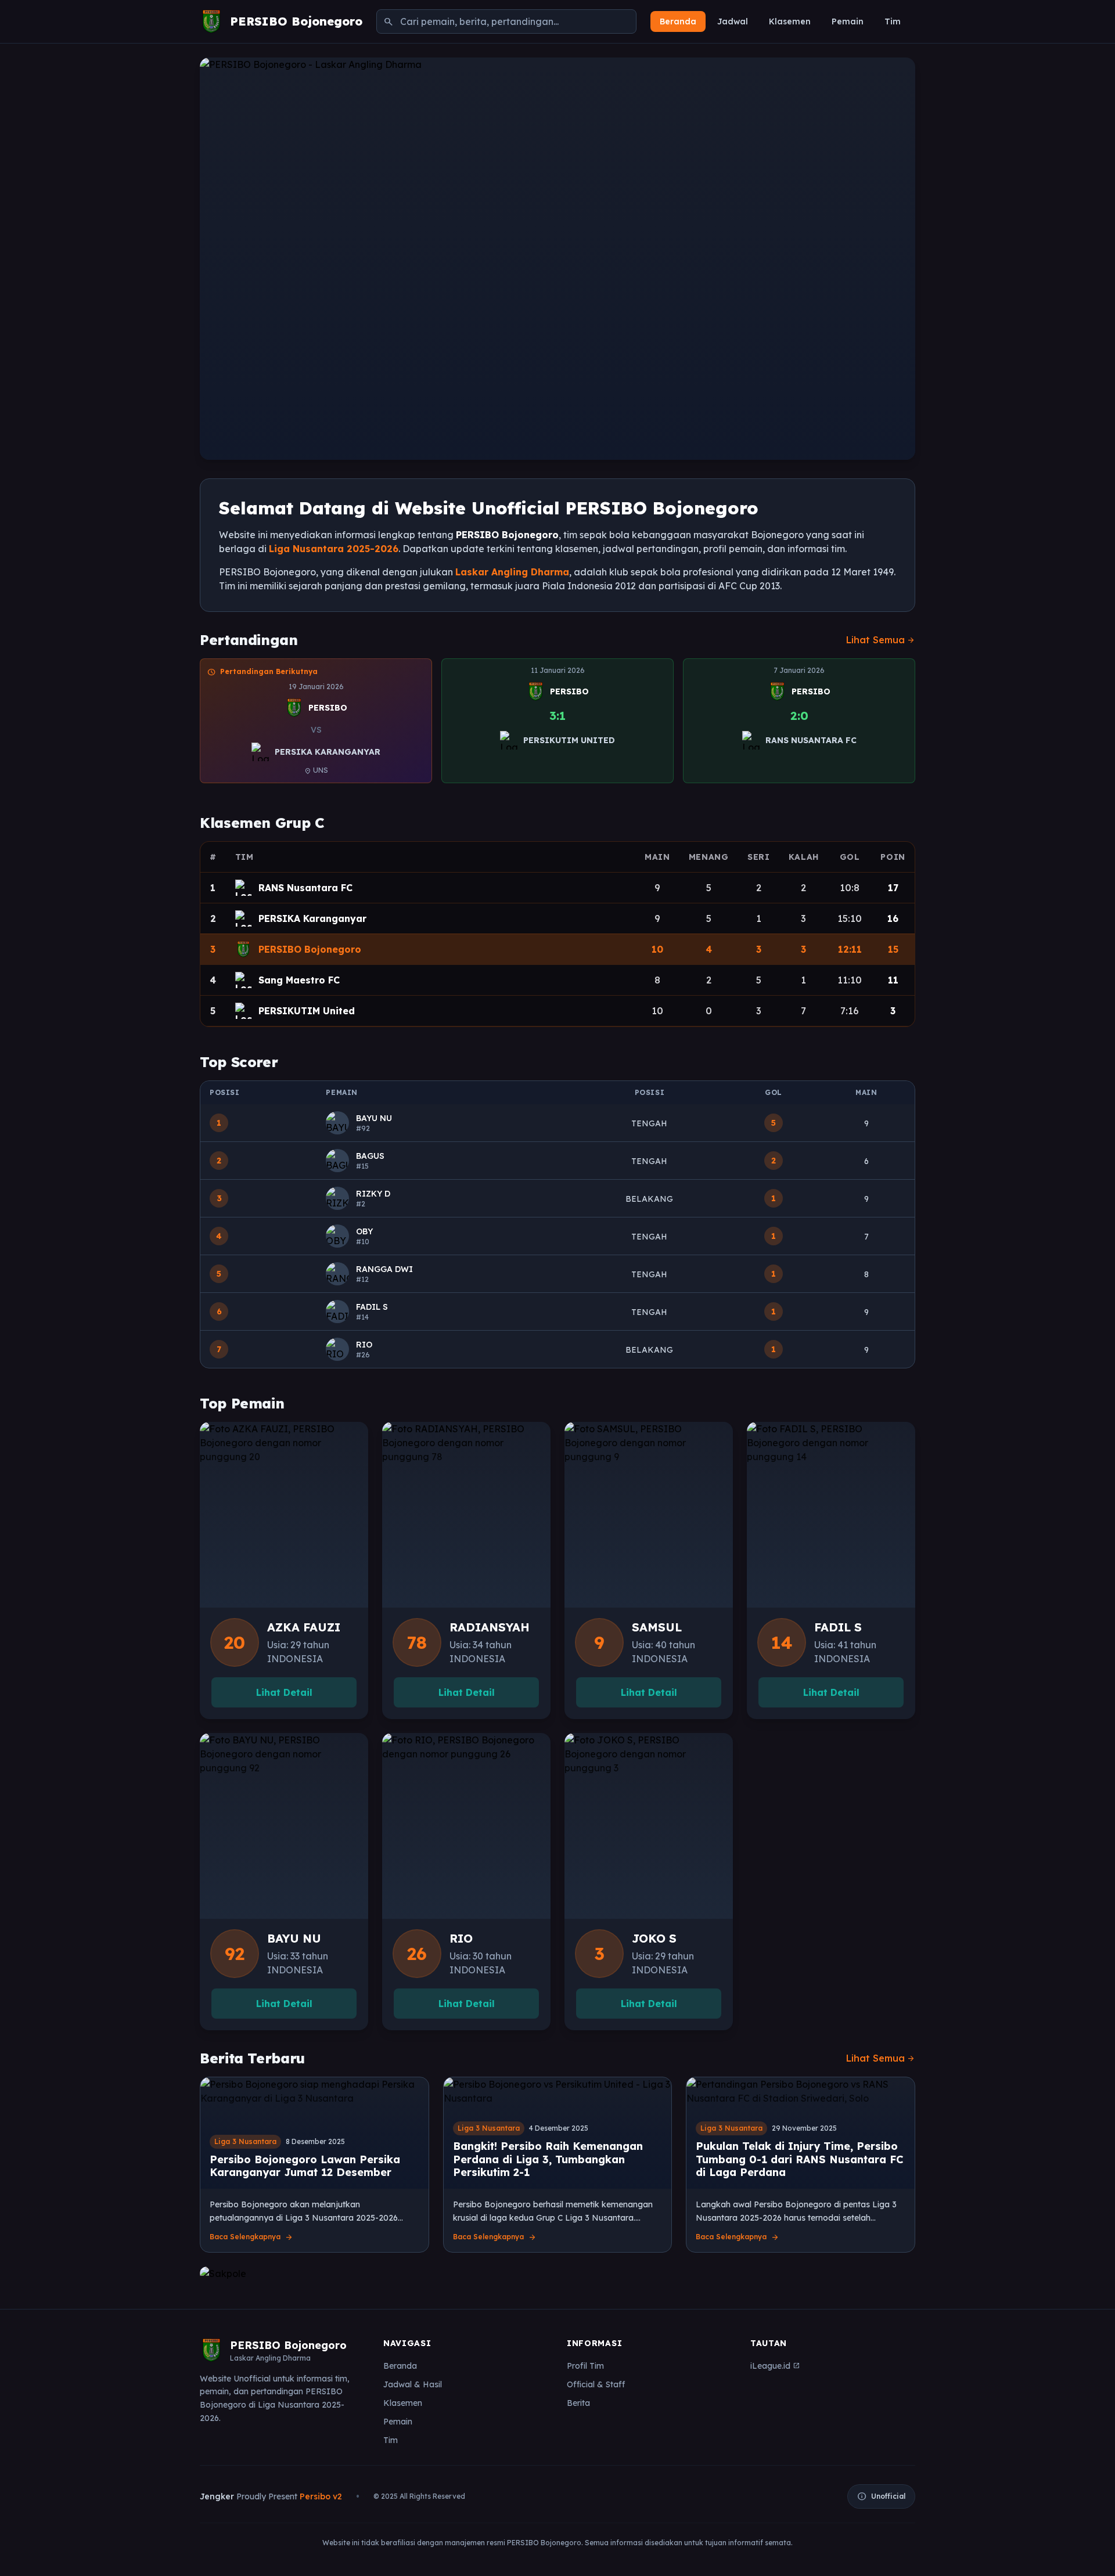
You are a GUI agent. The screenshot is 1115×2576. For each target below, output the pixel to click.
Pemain (848, 21)
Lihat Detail (284, 1692)
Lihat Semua (881, 640)
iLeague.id (775, 2366)
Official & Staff (596, 2384)
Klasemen (790, 21)
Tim (893, 21)
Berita (578, 2403)
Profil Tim (585, 2366)
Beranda (678, 21)
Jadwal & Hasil (413, 2384)
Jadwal (733, 21)
